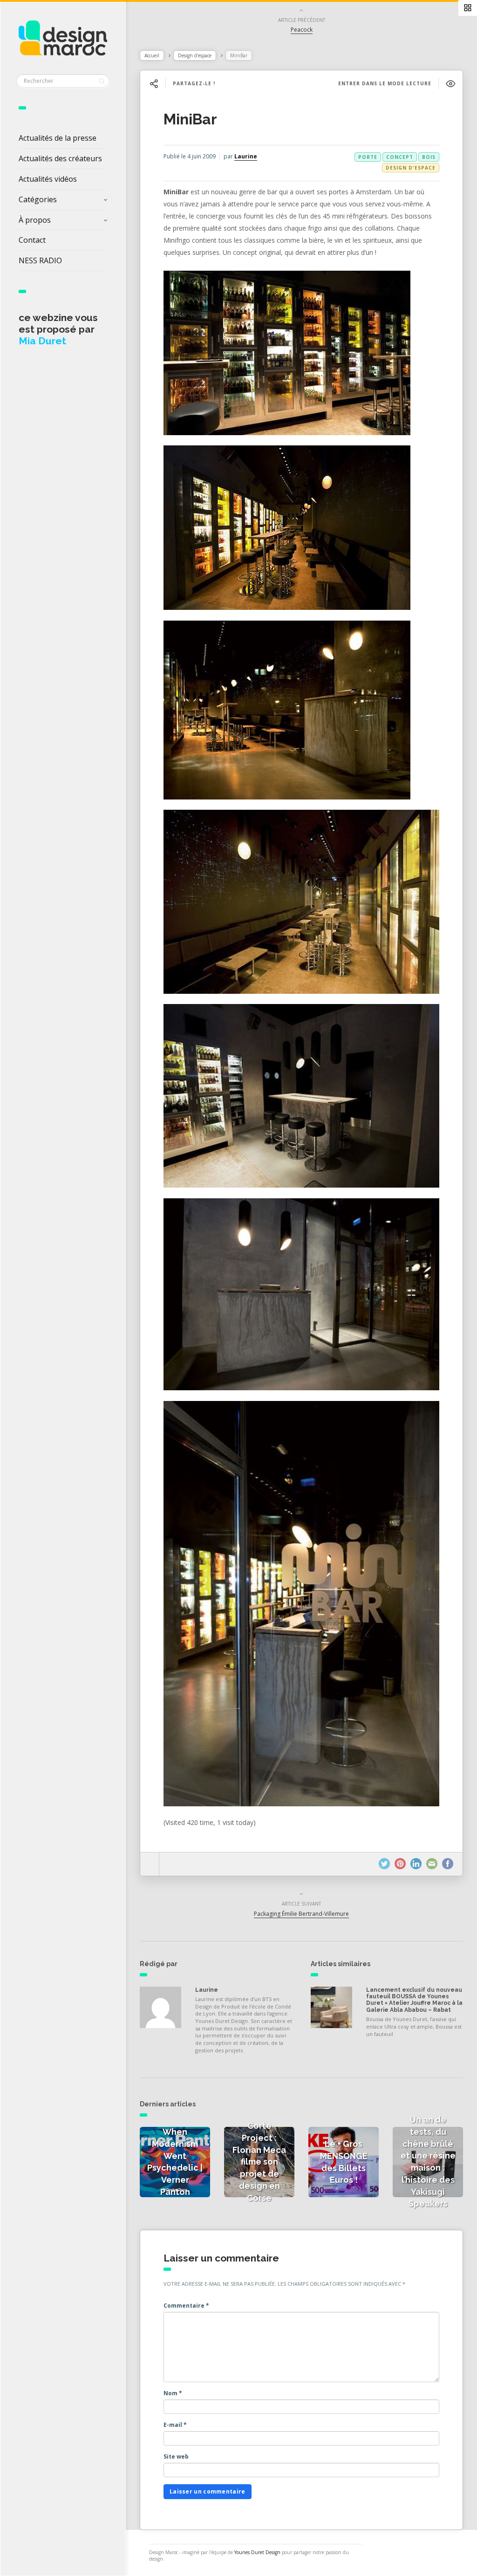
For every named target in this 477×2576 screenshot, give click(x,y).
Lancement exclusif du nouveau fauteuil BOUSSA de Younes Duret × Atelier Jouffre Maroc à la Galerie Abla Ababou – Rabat (414, 2000)
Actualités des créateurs (60, 158)
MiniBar (190, 119)
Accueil (152, 55)
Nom (173, 2393)
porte (368, 157)
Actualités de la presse (58, 138)
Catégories (38, 199)
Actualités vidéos (48, 179)
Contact (32, 240)
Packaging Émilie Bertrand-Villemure (301, 1914)
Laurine (246, 156)
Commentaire (186, 2306)
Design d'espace (195, 55)
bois (429, 157)
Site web (176, 2456)
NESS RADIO (40, 260)
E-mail (175, 2425)
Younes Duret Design (257, 2552)
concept (400, 157)
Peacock (302, 30)
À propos (35, 220)
